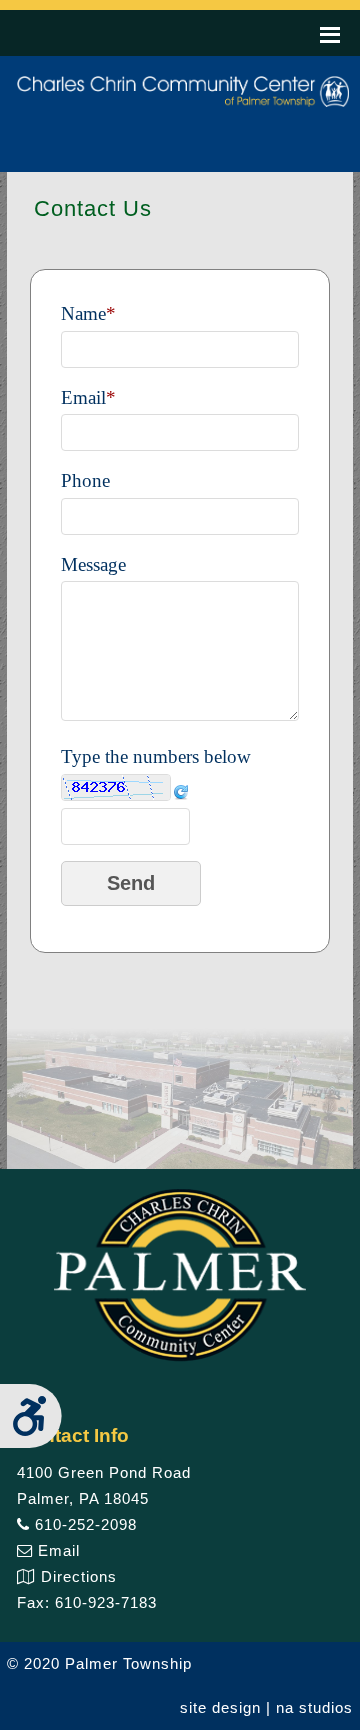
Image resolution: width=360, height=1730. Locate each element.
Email (56, 1550)
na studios (314, 1707)
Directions (76, 1576)
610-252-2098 (83, 1524)
